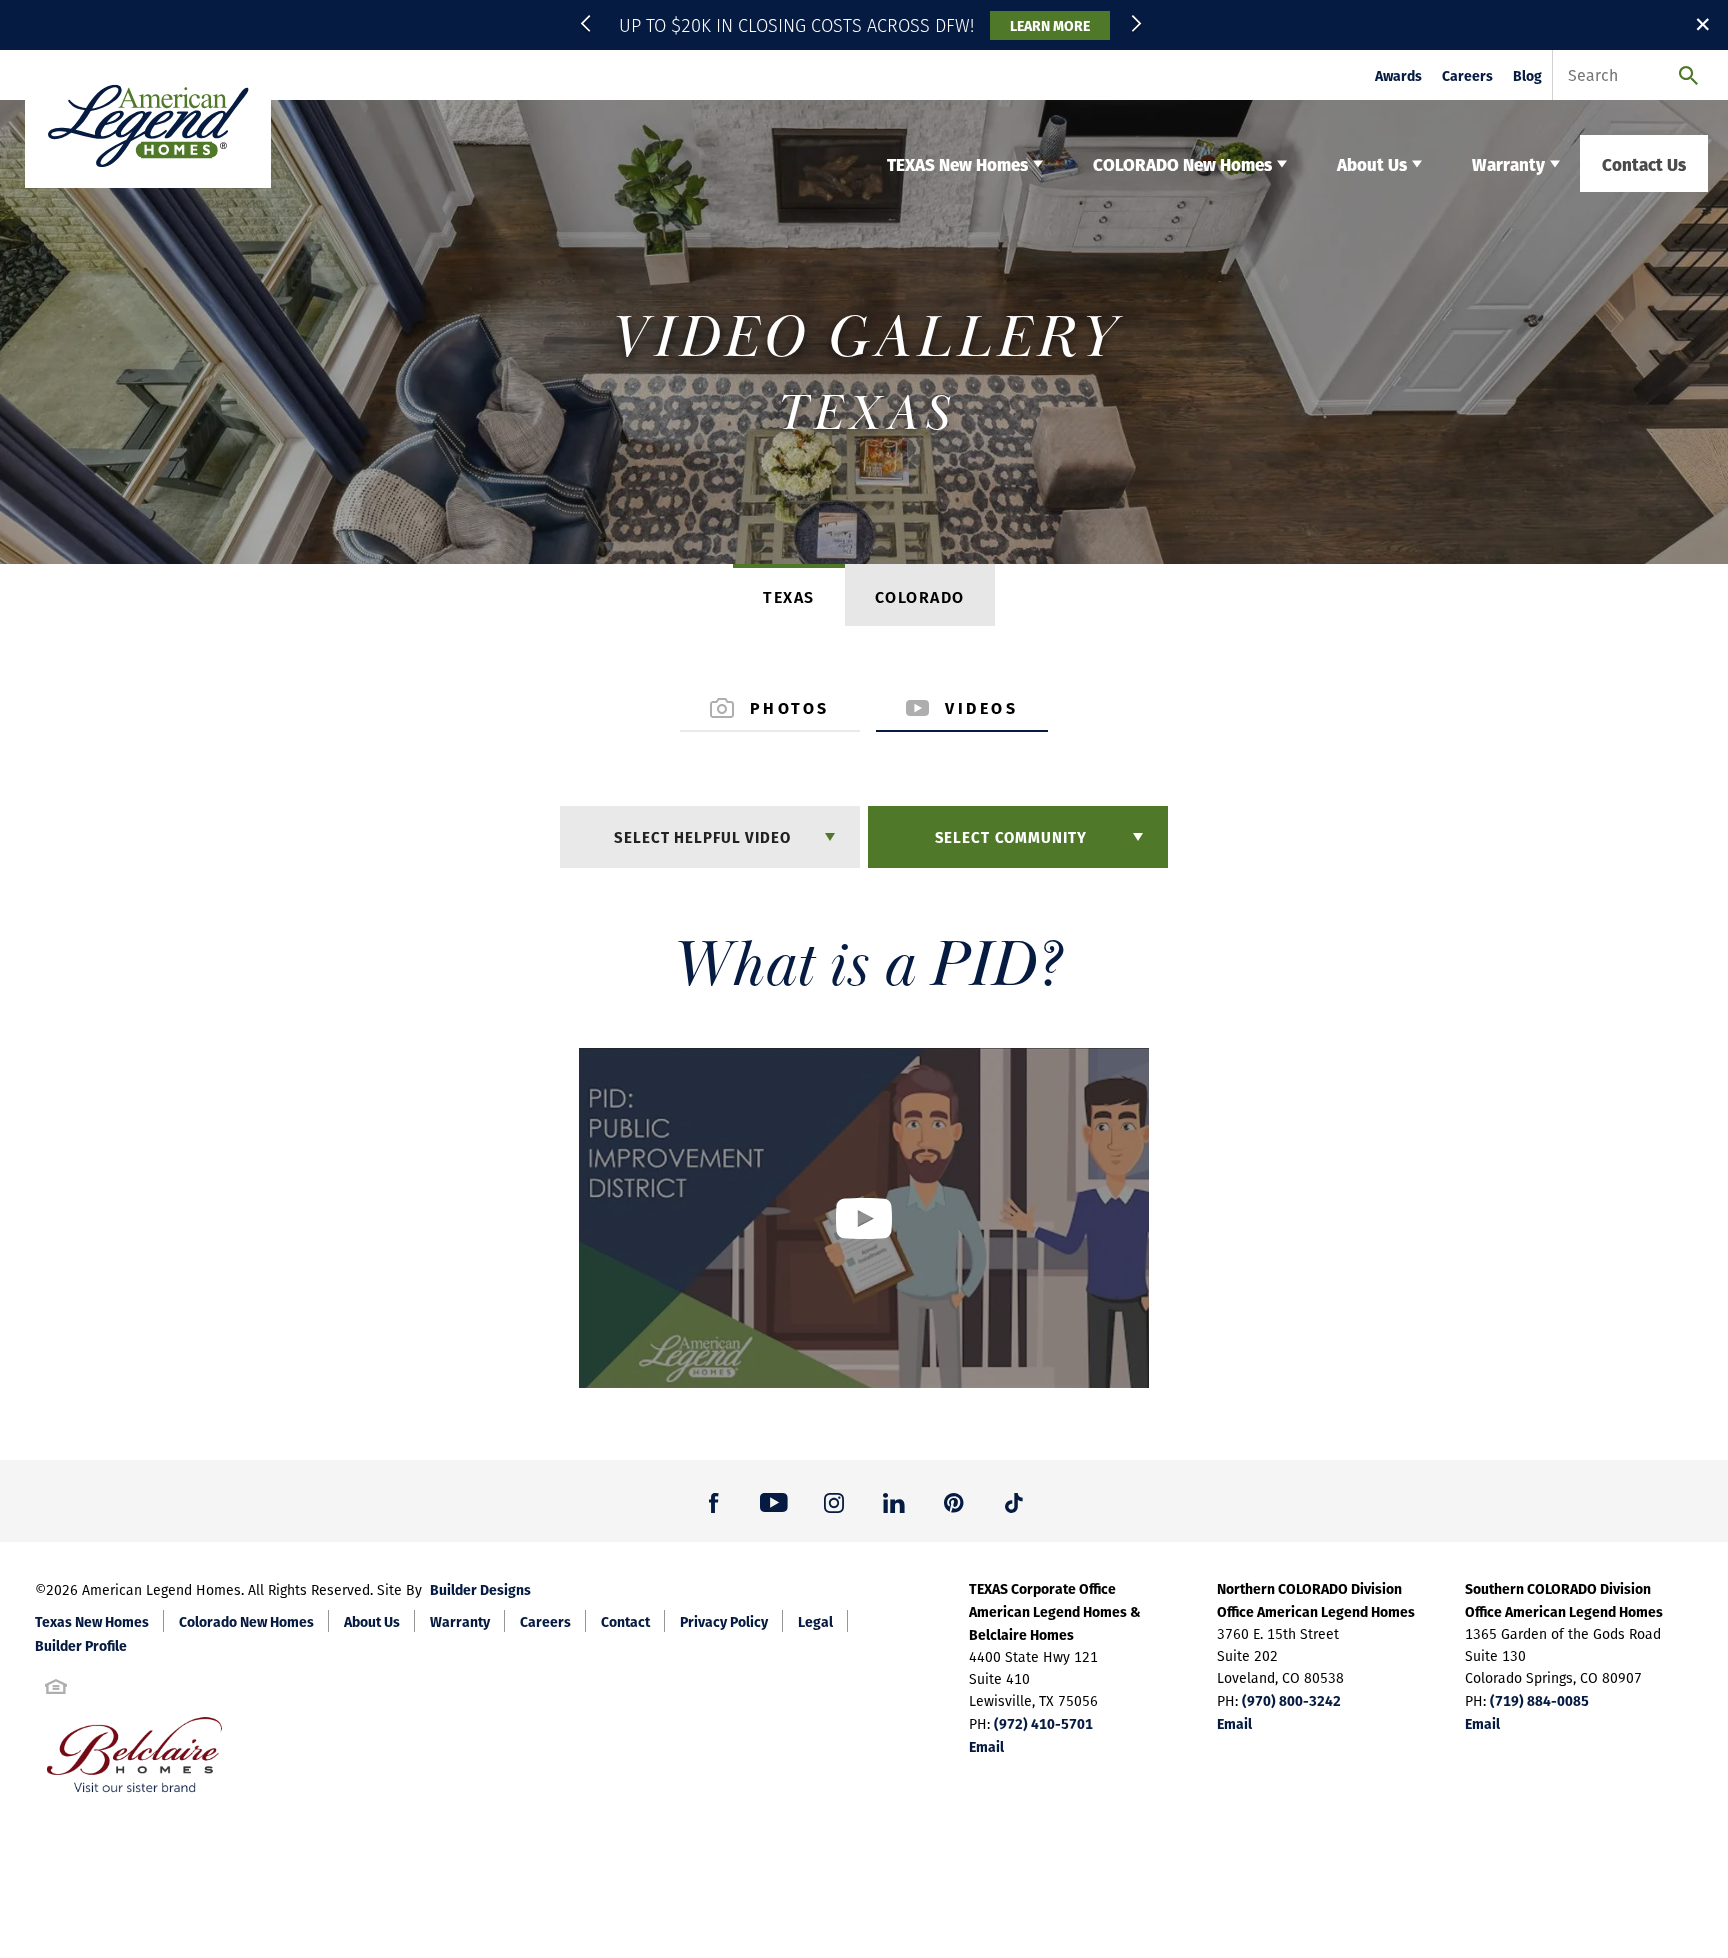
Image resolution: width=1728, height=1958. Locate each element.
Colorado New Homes (246, 1621)
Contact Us (1644, 163)
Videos (981, 707)
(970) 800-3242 (1291, 1700)
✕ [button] (1703, 24)
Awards (1398, 75)
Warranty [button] (1508, 163)
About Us (372, 1621)
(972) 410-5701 (1043, 1723)
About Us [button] (1372, 163)
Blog (1527, 75)
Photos (790, 707)
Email (986, 1746)
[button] (589, 25)
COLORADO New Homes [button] (1182, 163)
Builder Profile (81, 1645)
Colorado (920, 596)
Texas (789, 596)
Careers (1467, 75)
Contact (625, 1621)
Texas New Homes (92, 1621)
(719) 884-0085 (1539, 1700)
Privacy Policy (724, 1621)
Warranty (460, 1621)
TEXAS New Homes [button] (957, 163)
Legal (815, 1621)
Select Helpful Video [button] (702, 836)
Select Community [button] (1011, 836)
